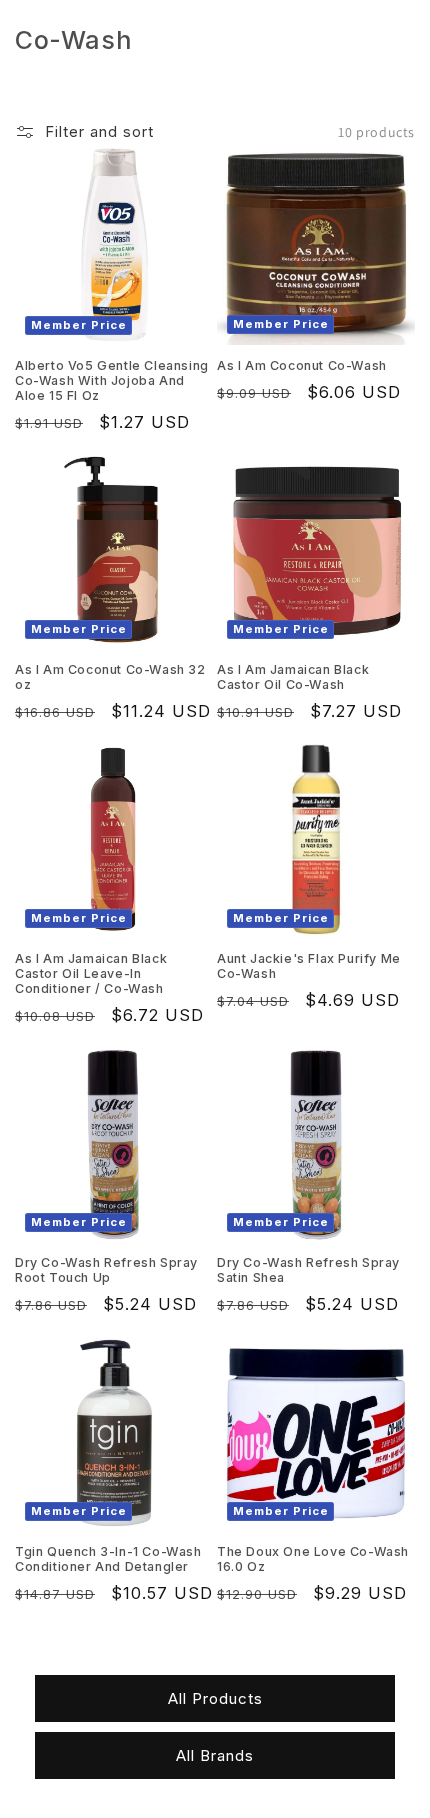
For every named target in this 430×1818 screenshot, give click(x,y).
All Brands (215, 1755)
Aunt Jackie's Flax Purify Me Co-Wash (309, 966)
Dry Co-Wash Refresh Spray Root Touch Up (106, 1270)
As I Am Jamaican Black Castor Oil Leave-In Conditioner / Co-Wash (91, 973)
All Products (215, 1698)
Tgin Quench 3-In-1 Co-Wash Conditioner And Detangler (108, 1559)
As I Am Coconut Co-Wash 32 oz (110, 677)
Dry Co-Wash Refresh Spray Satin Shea (308, 1270)
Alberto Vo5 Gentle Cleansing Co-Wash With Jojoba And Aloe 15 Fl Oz (112, 380)
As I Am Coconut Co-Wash (302, 365)
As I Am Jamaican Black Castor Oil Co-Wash (293, 677)
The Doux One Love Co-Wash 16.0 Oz (313, 1559)
